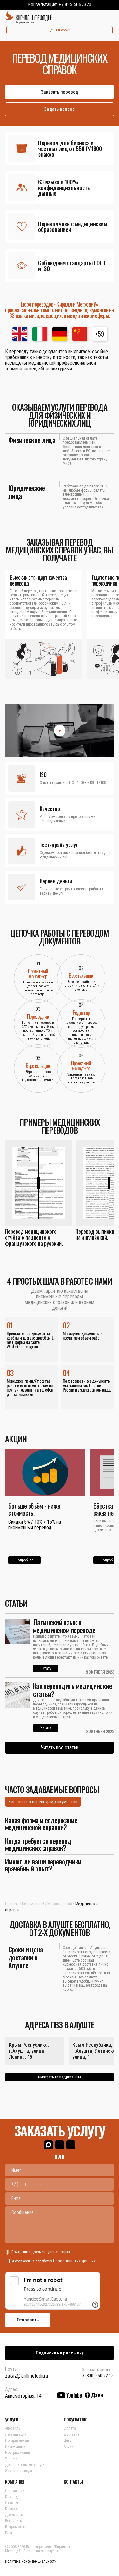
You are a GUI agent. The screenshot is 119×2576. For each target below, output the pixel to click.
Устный (11, 2459)
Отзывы (12, 2503)
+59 (99, 334)
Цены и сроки (60, 30)
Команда (12, 2497)
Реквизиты (14, 2521)
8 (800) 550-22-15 (98, 2376)
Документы (14, 2515)
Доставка (72, 2434)
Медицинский (60, 1904)
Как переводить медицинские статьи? (73, 1690)
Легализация (16, 2434)
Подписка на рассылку (60, 2353)
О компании (15, 2491)
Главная (12, 1904)
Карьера (12, 2509)
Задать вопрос (60, 109)
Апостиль (13, 2428)
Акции (69, 2447)
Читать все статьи (60, 1748)
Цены (68, 2440)
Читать (46, 1668)
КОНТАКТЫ (73, 2482)
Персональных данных (74, 2261)
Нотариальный (17, 2440)
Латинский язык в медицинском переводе (64, 1626)
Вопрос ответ (16, 2527)
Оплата (70, 2428)
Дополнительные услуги (25, 2465)
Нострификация (18, 2453)
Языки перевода (19, 2471)
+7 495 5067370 (75, 5)
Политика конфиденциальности (31, 2561)
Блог (9, 2533)
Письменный (33, 1904)
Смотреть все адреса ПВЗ (60, 2077)
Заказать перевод (60, 92)
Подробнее (24, 1560)
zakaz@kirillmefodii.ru (26, 2376)
